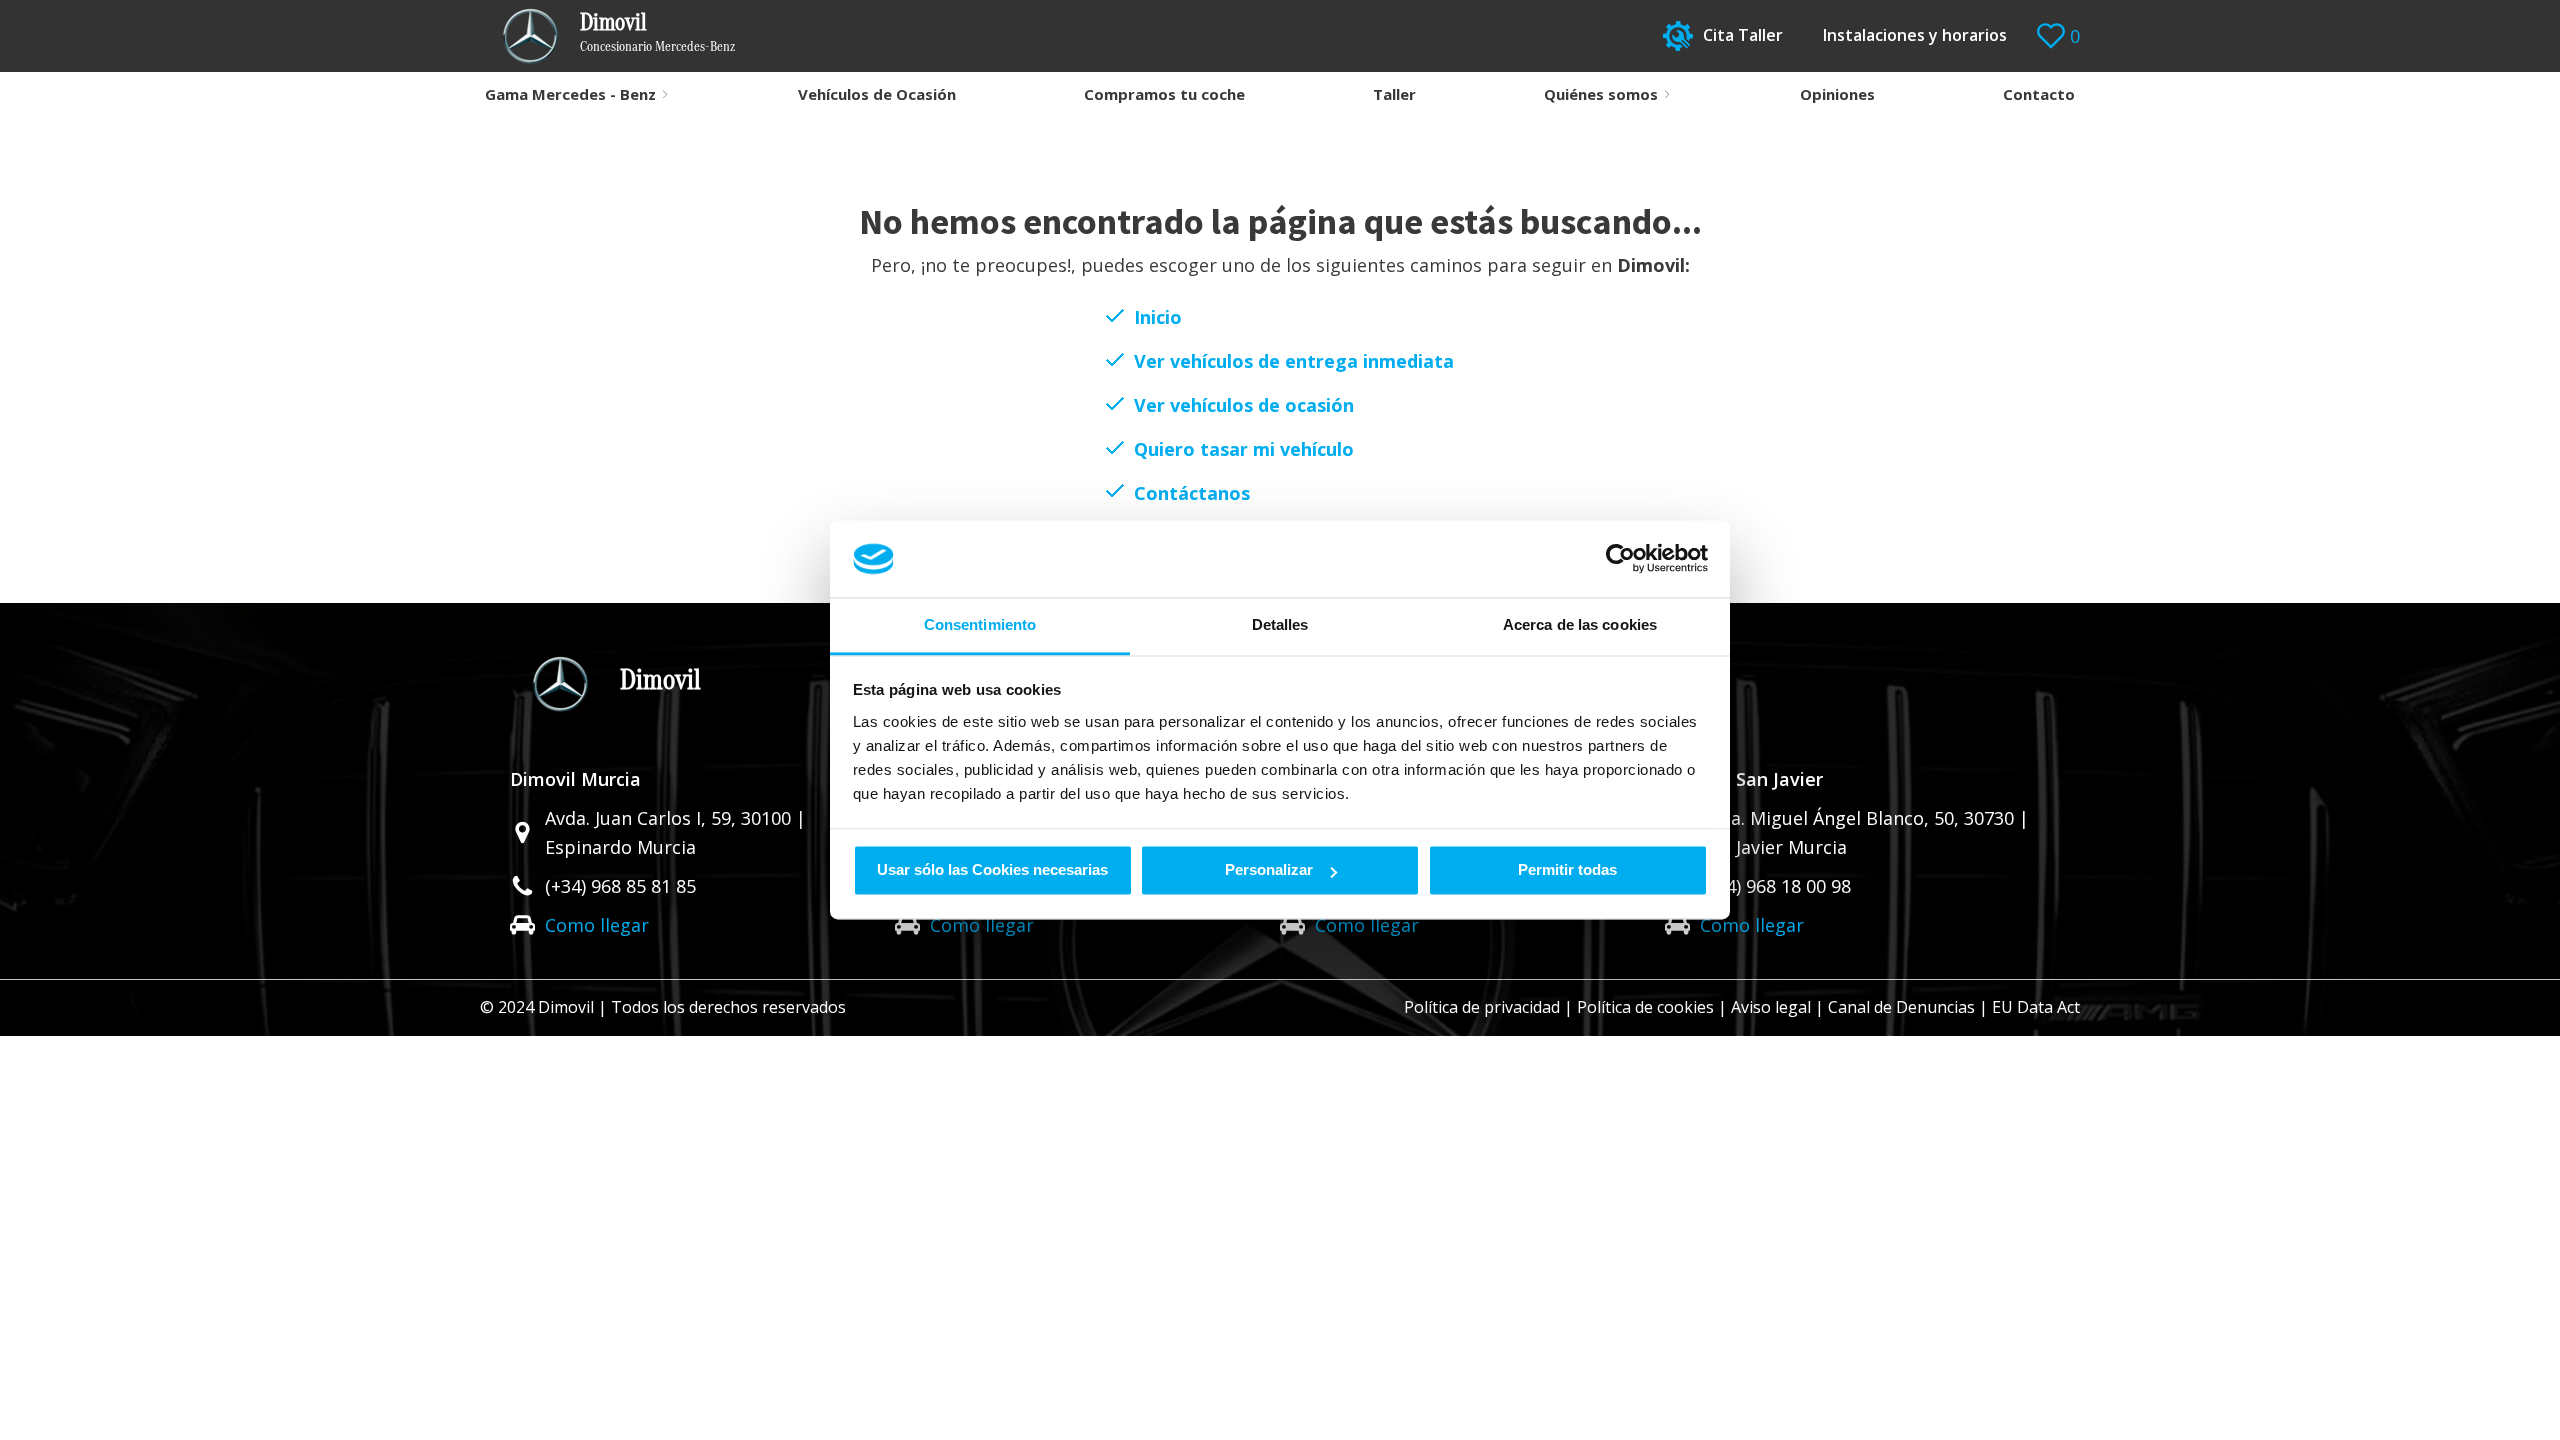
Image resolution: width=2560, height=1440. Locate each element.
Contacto (2039, 94)
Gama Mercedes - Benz (570, 94)
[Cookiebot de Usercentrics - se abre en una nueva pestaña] (1620, 559)
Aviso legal (1771, 1007)
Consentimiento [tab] (980, 624)
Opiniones (1837, 94)
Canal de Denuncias (1901, 1007)
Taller (1394, 94)
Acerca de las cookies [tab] (1580, 624)
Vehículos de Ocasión (877, 94)
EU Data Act (2036, 1007)
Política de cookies (1645, 1007)
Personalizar (1269, 870)
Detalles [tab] (1280, 624)
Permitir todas (1567, 870)
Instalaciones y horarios (1915, 35)
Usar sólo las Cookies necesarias (992, 870)
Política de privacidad (1482, 1007)
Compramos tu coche (1164, 94)
